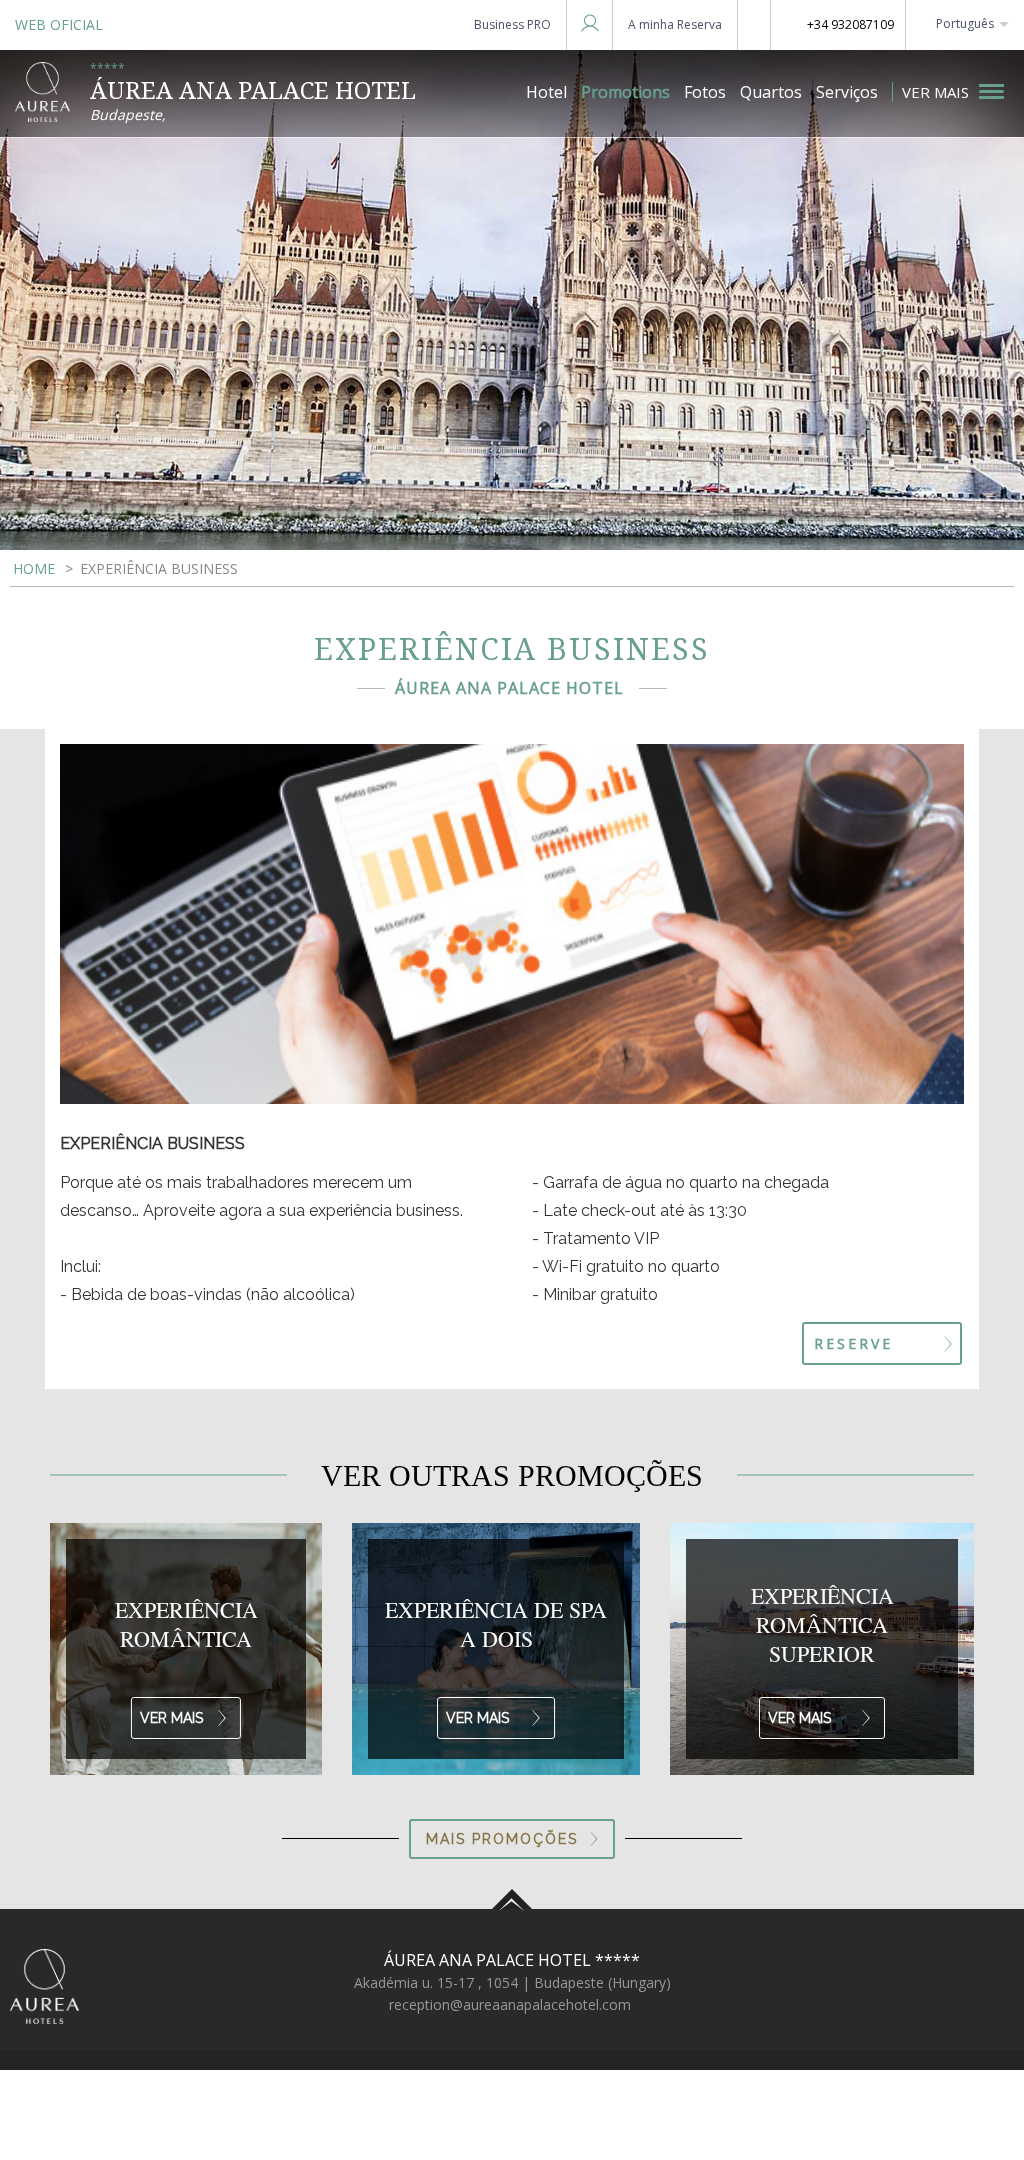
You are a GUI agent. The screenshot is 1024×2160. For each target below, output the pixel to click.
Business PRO (512, 24)
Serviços (847, 92)
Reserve (853, 1343)
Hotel (546, 92)
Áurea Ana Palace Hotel (512, 1960)
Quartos (771, 92)
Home (34, 568)
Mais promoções (502, 1839)
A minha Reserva (675, 24)
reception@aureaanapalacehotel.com (510, 2004)
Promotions (625, 92)
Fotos (705, 92)
